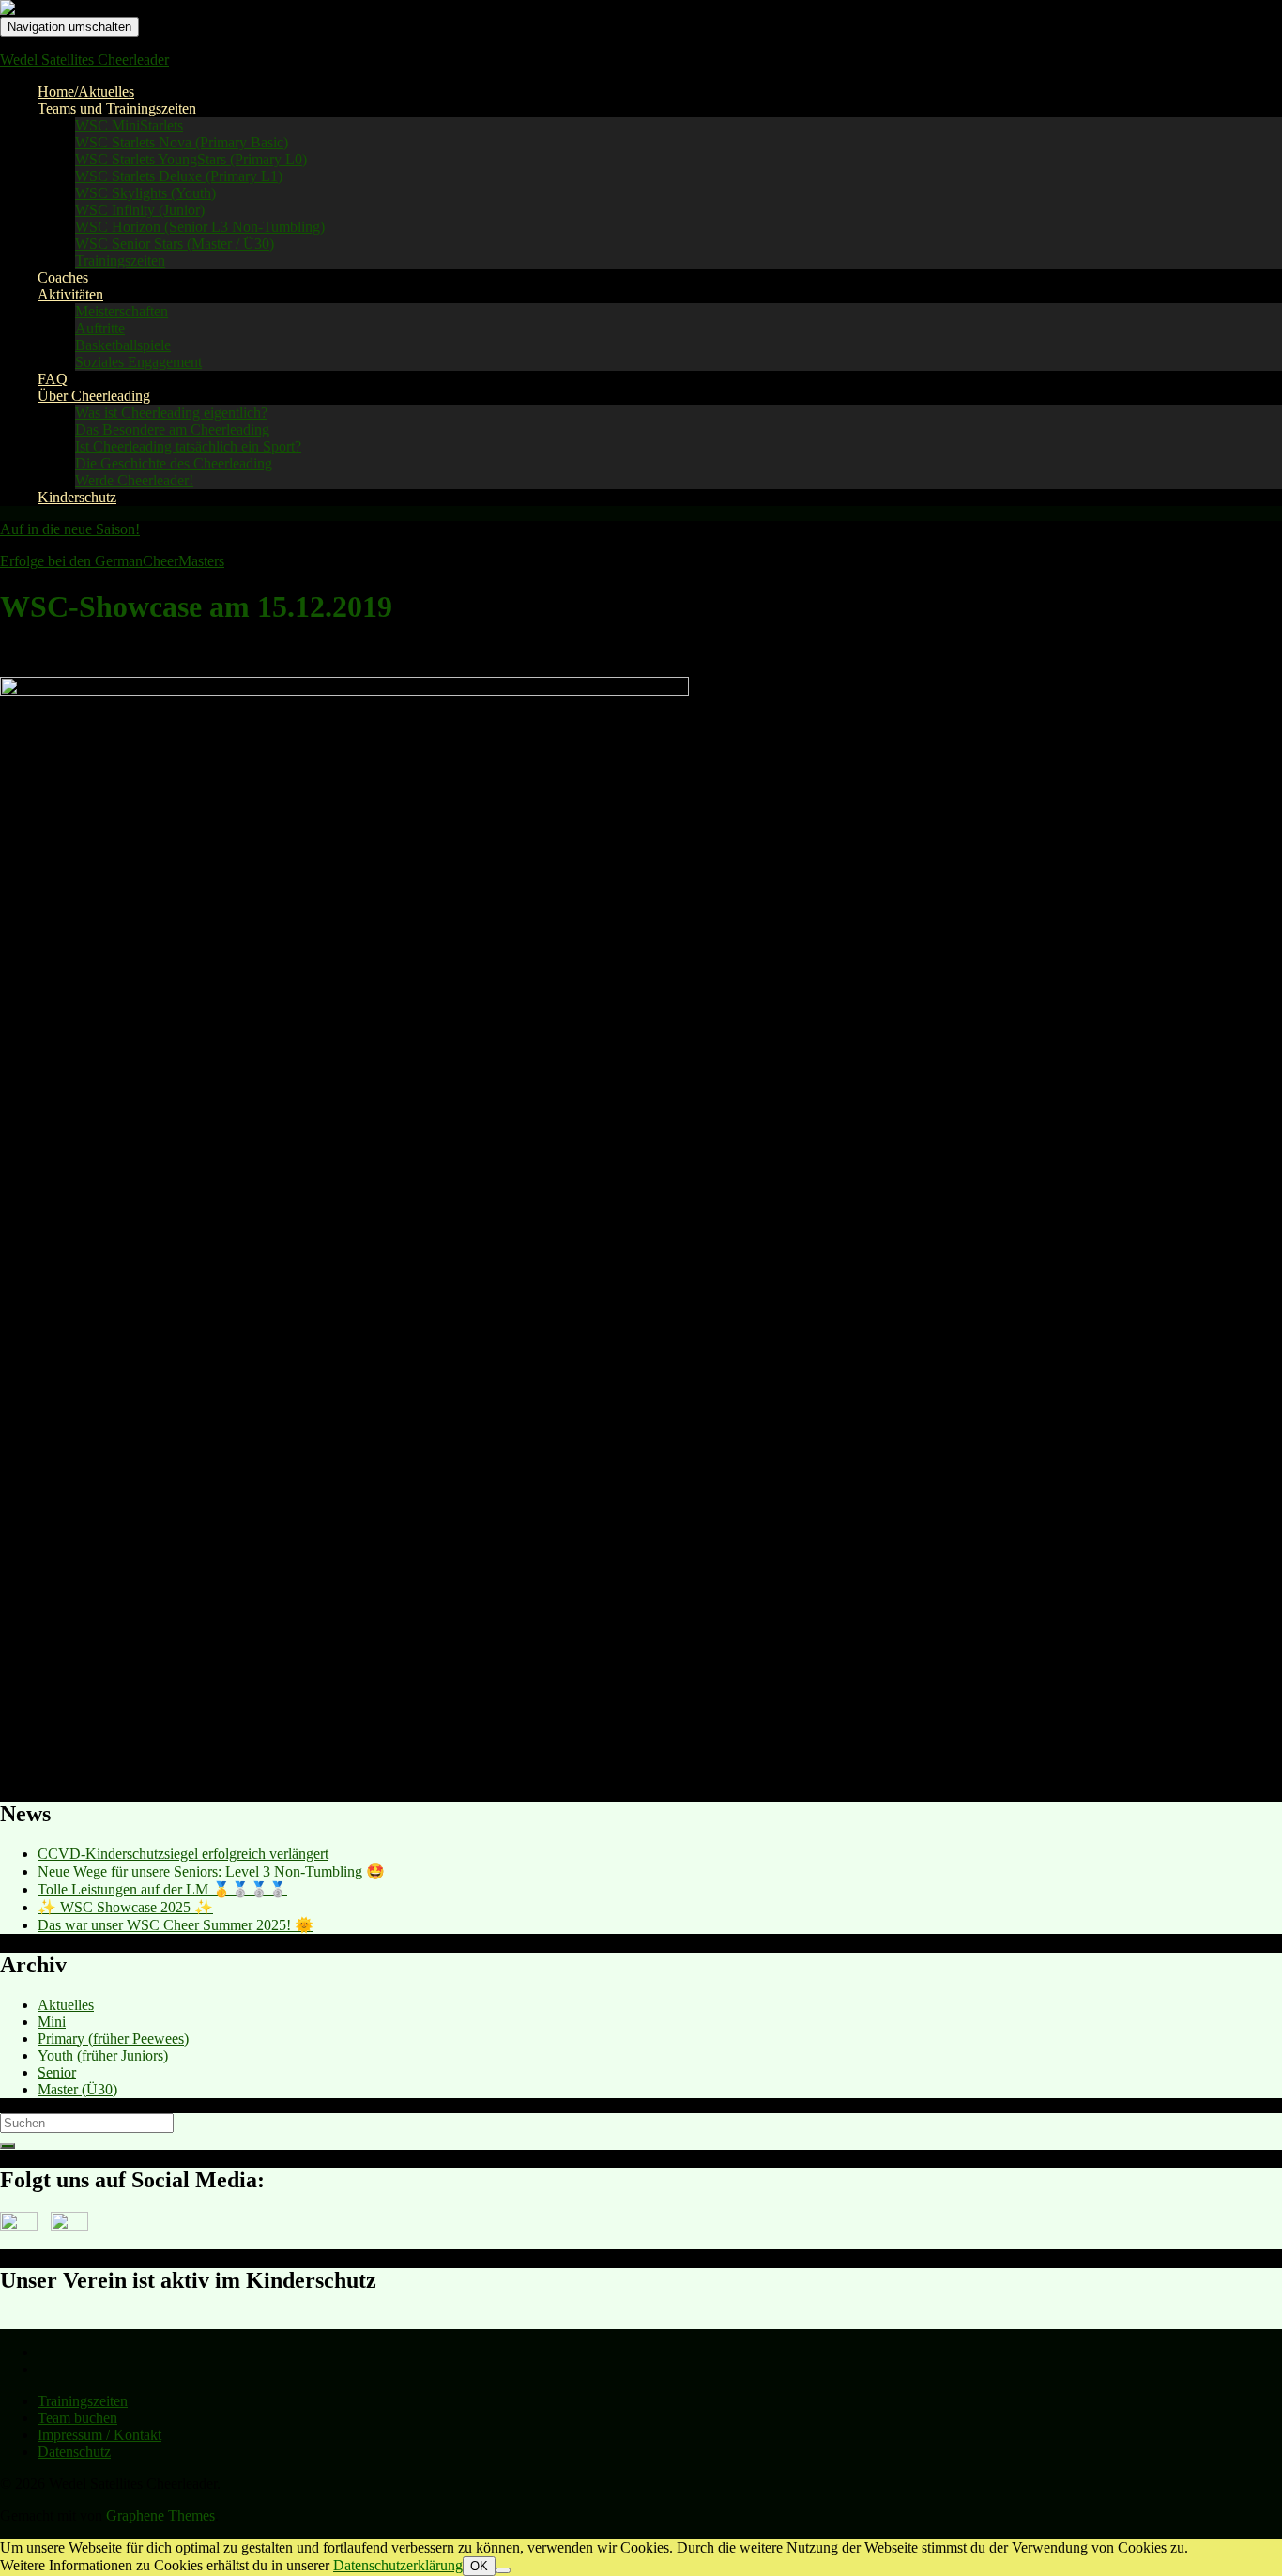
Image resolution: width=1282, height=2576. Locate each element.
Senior (57, 2072)
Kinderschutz (77, 497)
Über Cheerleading (94, 396)
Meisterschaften (122, 311)
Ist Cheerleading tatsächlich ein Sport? (188, 446)
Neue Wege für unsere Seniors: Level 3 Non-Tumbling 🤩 (211, 1871)
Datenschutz (74, 2452)
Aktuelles (66, 2005)
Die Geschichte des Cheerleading (174, 463)
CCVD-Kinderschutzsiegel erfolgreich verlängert (183, 1854)
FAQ (53, 379)
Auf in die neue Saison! (70, 529)
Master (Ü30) (77, 2089)
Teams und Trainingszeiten (117, 108)
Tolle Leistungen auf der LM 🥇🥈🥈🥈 (162, 1889)
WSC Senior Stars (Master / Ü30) (175, 244)
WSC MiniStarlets (129, 125)
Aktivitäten (70, 294)
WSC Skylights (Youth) (145, 193)
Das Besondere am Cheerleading (172, 429)
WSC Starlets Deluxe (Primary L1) (179, 176)
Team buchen (77, 2418)
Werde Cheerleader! (134, 480)
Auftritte (100, 328)
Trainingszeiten (120, 261)
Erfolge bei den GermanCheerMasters (112, 561)
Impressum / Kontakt (99, 2435)
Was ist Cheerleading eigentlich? (171, 413)
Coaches (63, 277)
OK (479, 2566)
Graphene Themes (160, 2515)
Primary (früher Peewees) (113, 2039)
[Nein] (503, 2570)
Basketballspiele (123, 345)
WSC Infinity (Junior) (140, 210)
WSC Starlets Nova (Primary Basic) (182, 142)
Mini (52, 2022)
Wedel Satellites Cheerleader (84, 60)
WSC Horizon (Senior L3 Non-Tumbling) (200, 227)
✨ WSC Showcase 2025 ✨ (125, 1907)
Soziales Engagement (138, 362)
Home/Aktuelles (86, 92)
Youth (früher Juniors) (103, 2055)
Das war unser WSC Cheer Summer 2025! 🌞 (176, 1925)
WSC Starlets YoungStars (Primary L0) (191, 159)
